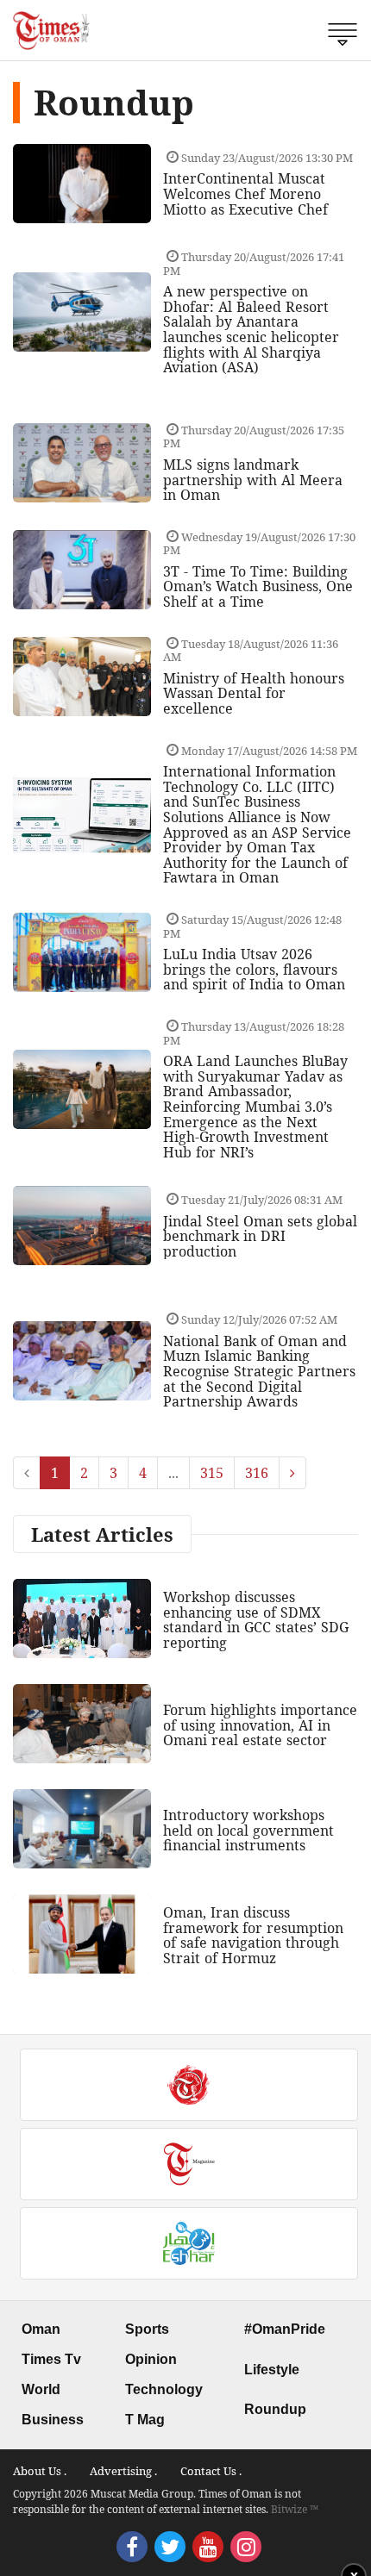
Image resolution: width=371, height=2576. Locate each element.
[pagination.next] (292, 1473)
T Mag (145, 2420)
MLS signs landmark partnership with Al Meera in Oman (253, 480)
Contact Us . (211, 2471)
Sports (147, 2329)
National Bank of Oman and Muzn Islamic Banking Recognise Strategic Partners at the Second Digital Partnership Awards (259, 1371)
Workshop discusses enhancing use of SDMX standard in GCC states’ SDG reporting (256, 1620)
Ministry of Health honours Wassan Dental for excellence (254, 693)
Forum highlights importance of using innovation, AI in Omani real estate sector (260, 1725)
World (41, 2389)
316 (257, 1473)
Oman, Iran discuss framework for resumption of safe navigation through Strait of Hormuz (253, 1935)
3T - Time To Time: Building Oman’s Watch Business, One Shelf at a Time (258, 586)
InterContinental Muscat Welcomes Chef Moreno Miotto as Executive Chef (245, 193)
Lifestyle (272, 2370)
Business (53, 2420)
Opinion (151, 2359)
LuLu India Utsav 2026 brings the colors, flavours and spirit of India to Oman (254, 969)
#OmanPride (285, 2329)
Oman (41, 2329)
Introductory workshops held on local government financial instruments (248, 1830)
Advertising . (123, 2471)
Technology (164, 2389)
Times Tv (51, 2359)
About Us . (40, 2471)
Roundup (275, 2409)
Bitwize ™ (295, 2509)
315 (212, 1473)
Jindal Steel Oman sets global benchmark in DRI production (260, 1236)
